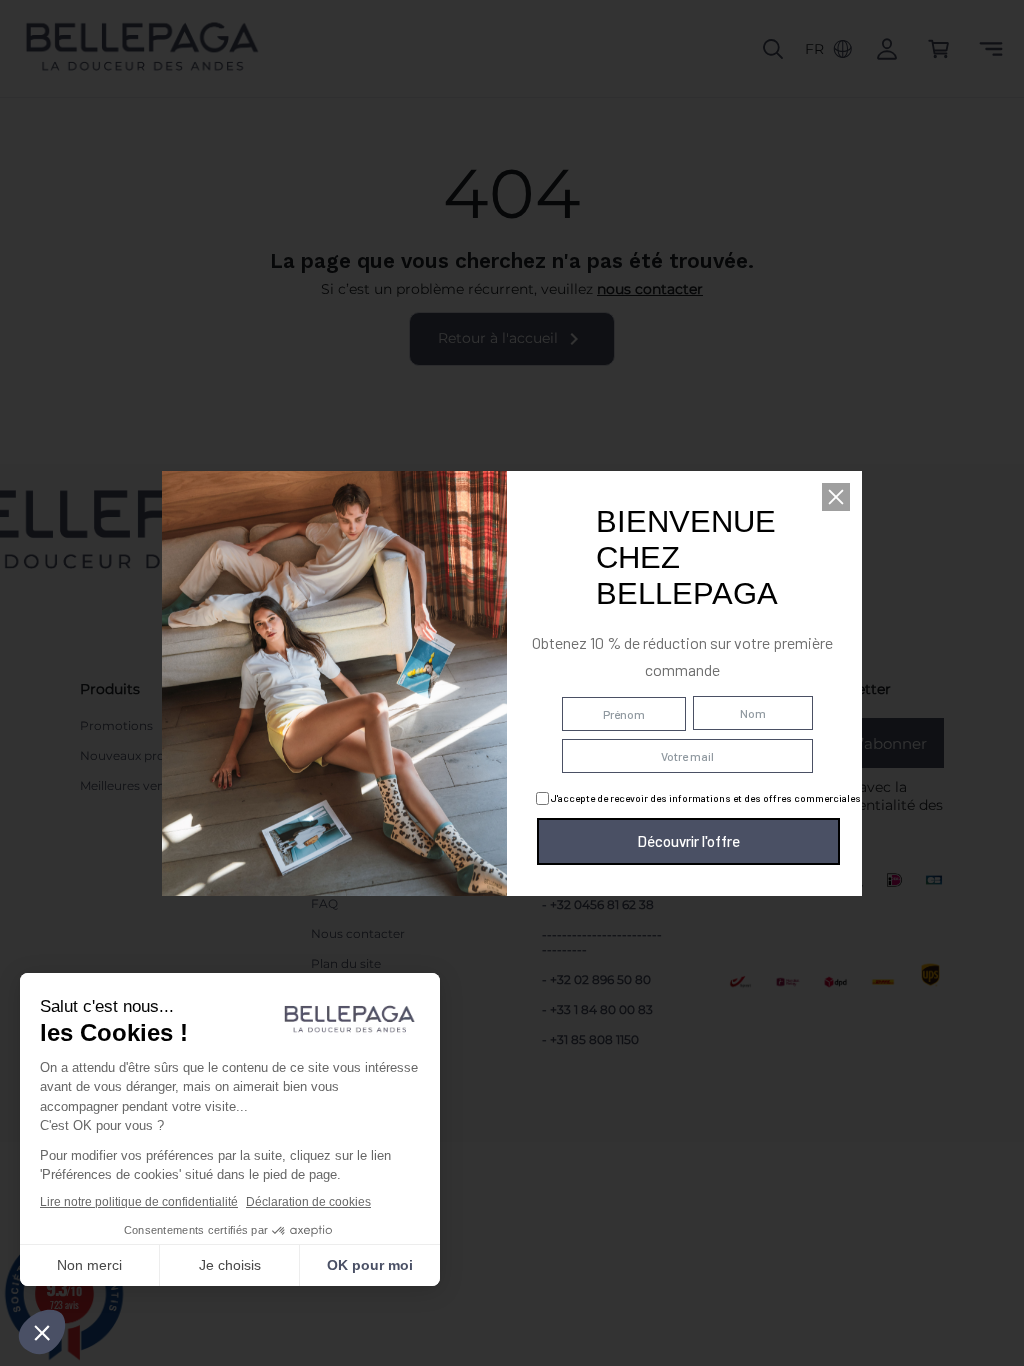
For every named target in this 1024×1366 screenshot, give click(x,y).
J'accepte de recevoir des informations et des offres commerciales (705, 798)
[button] (836, 497)
